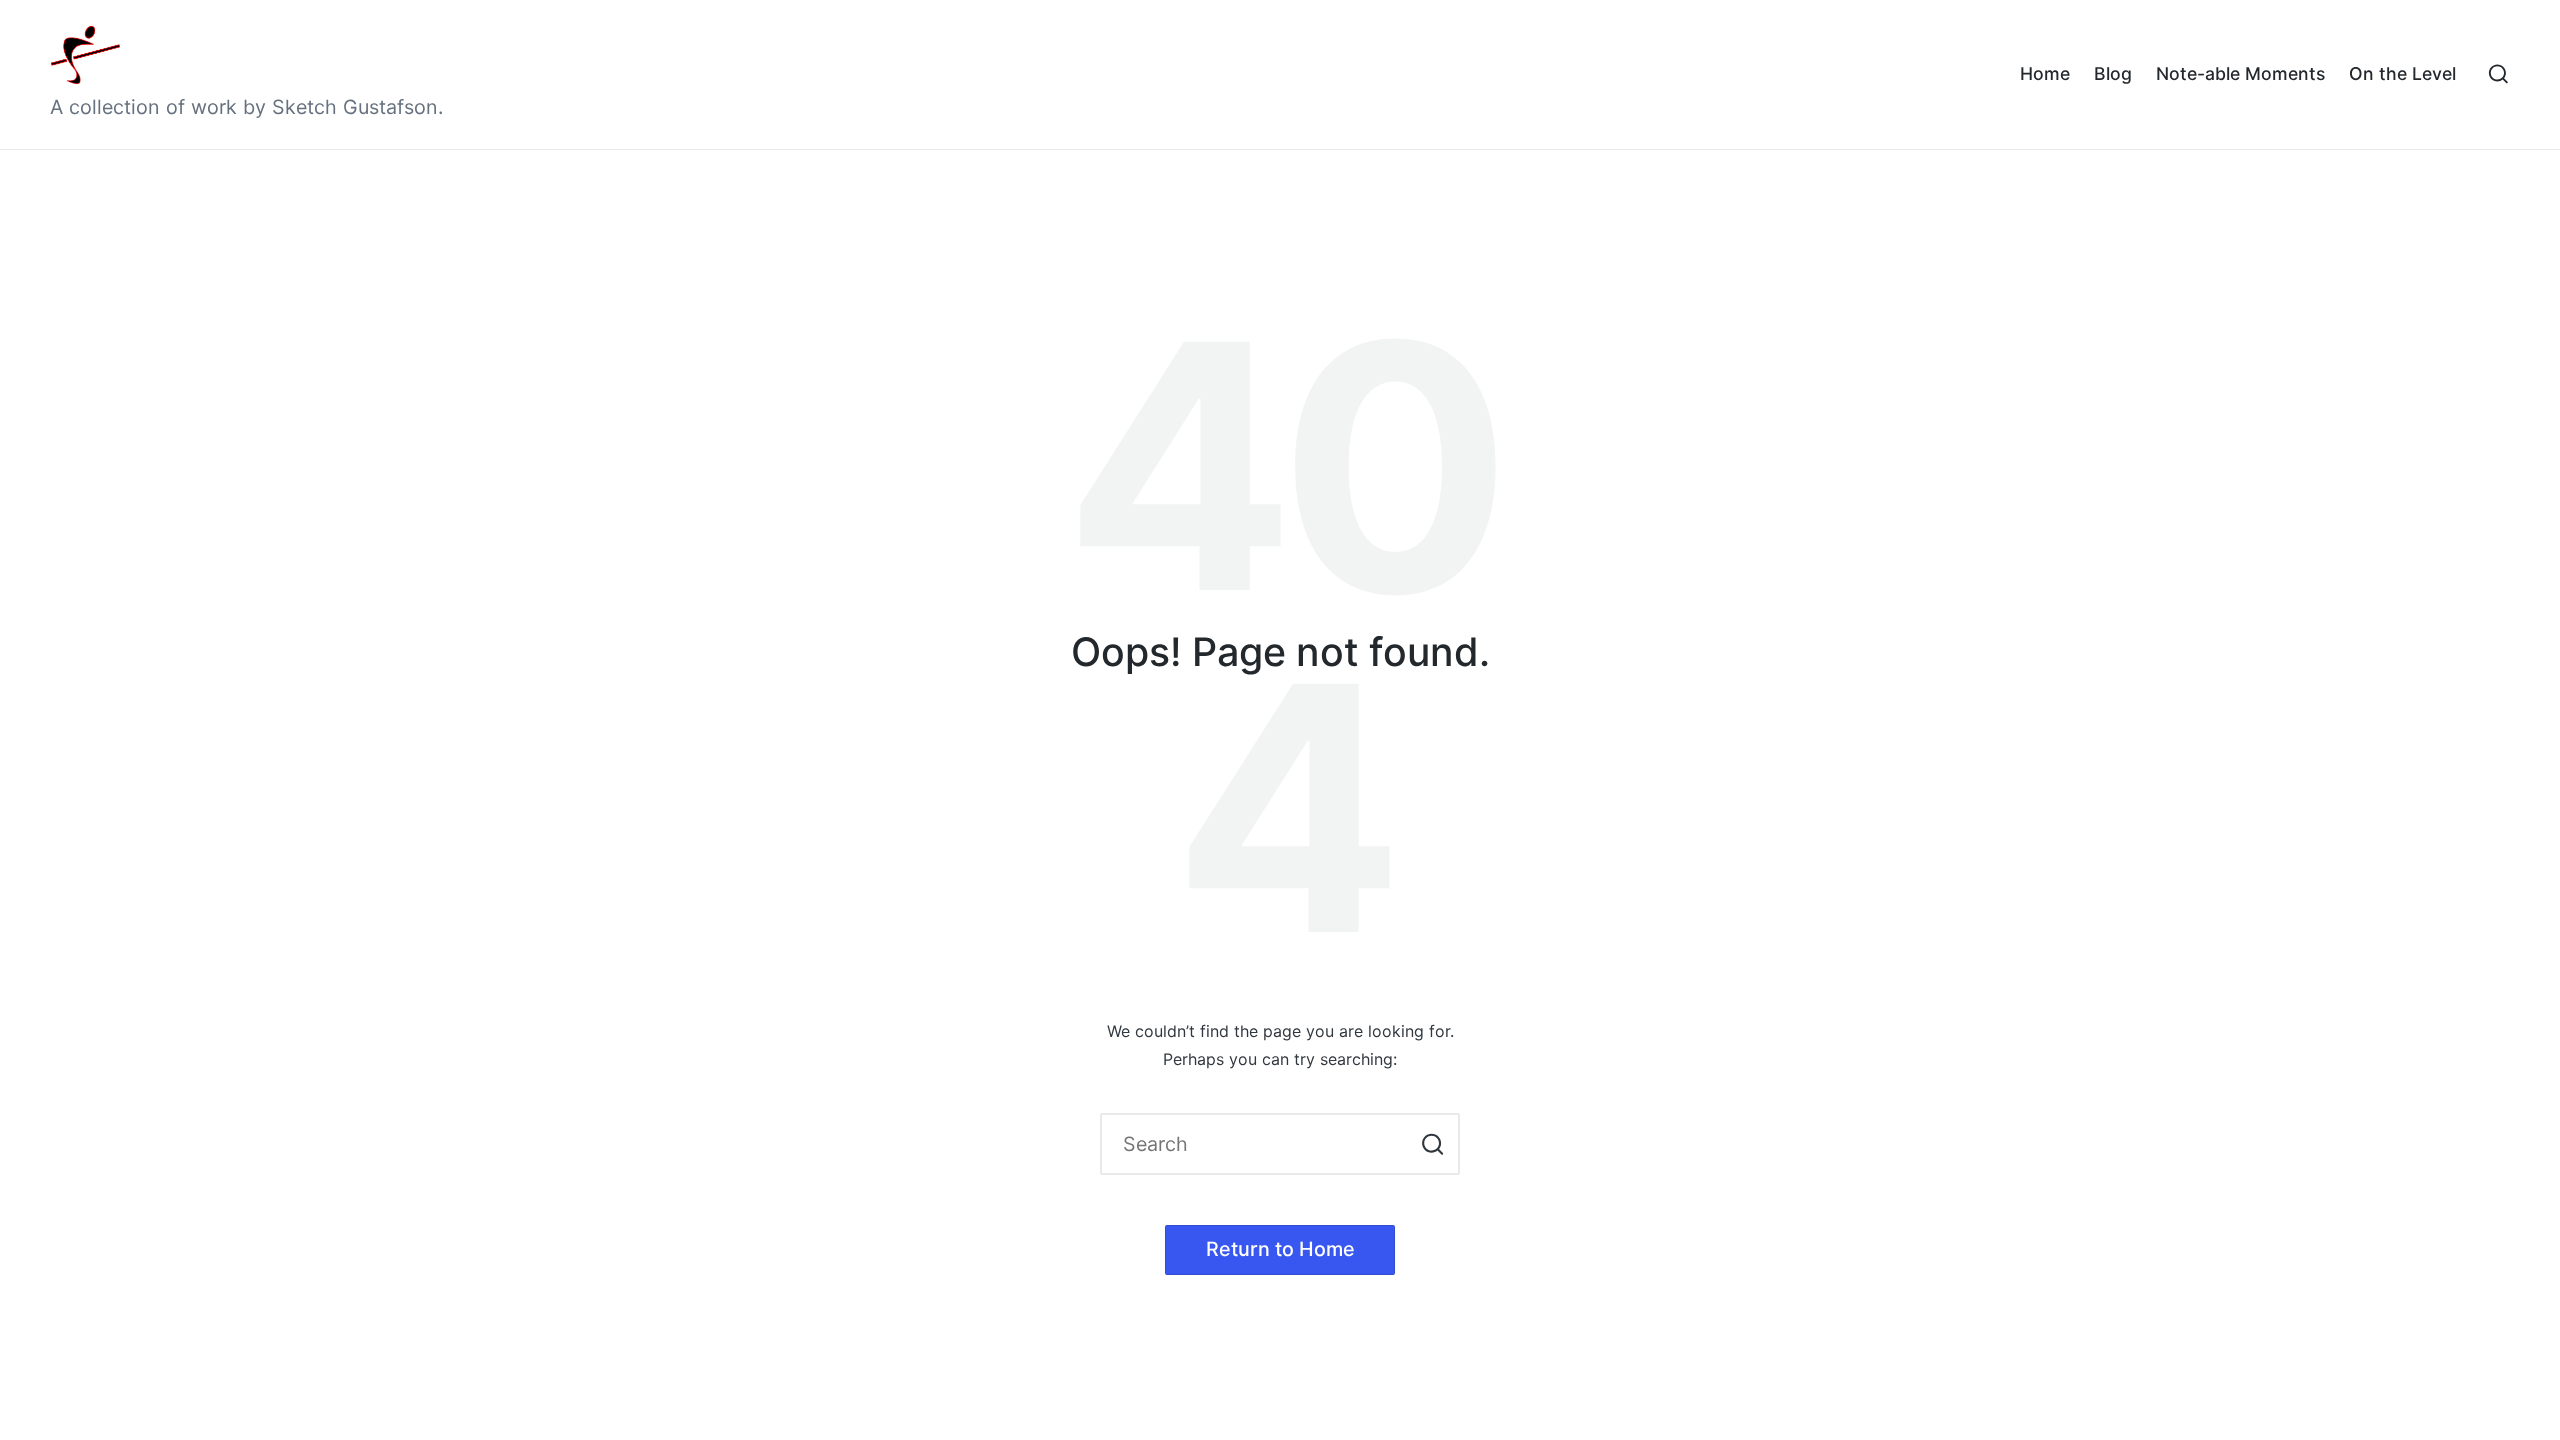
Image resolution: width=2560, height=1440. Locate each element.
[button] (1432, 1144)
